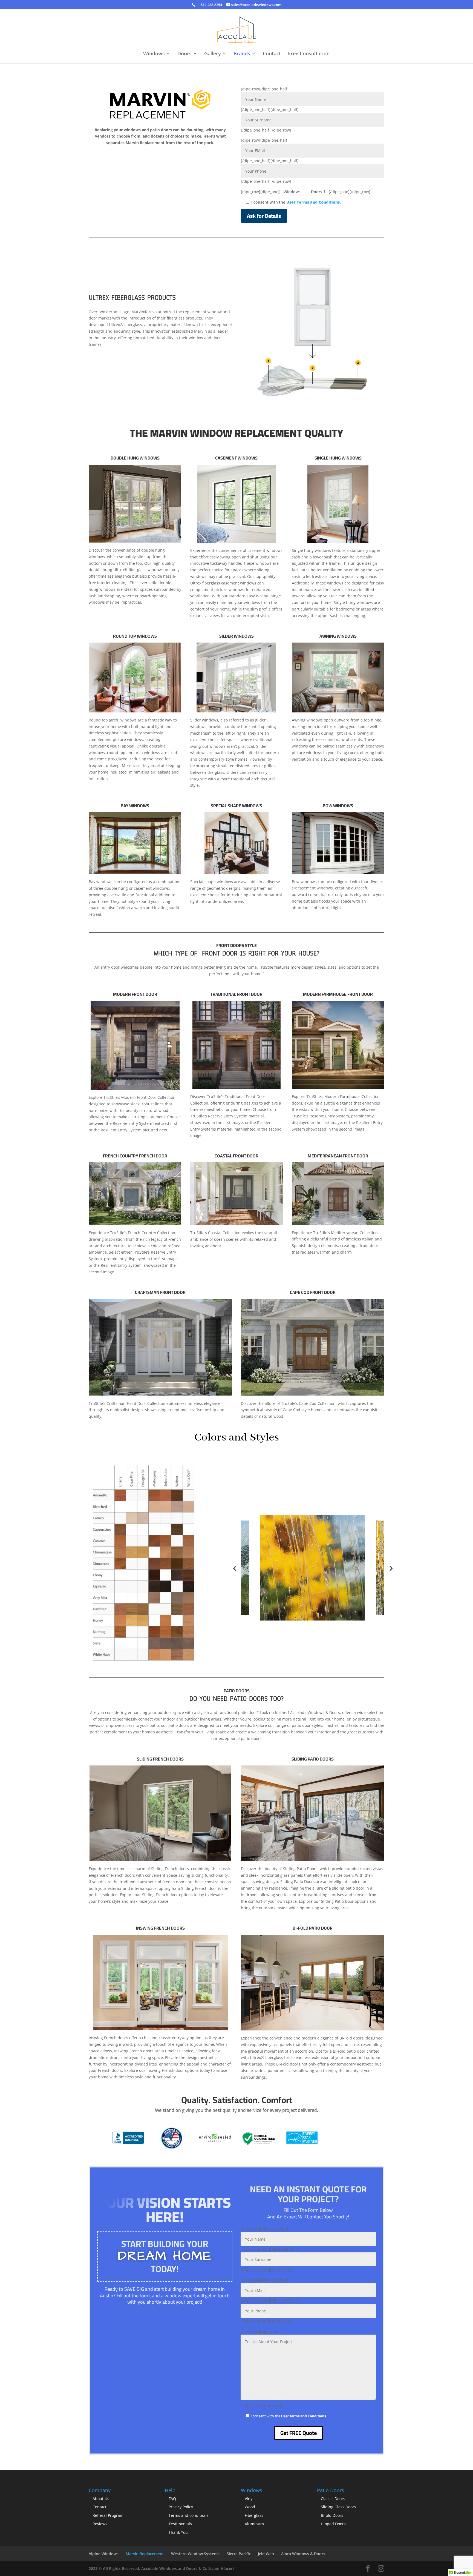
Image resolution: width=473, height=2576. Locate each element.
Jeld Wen (266, 2554)
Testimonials (180, 2524)
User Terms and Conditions (313, 202)
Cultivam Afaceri (218, 2568)
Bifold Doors (332, 2515)
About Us (101, 2499)
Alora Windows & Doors (303, 2554)
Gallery (213, 54)
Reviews (100, 2524)
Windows (154, 54)
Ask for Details (264, 216)
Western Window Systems (195, 2554)
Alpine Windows (104, 2554)
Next (391, 1568)
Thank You (178, 2532)
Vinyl (249, 2499)
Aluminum (254, 2524)
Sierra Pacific (239, 2554)
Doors (184, 54)
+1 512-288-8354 (209, 5)
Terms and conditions (189, 2515)
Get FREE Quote (298, 2433)
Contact (272, 54)
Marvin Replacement (145, 2554)
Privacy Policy (181, 2507)
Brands (242, 54)
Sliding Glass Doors (338, 2507)
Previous (235, 1568)
